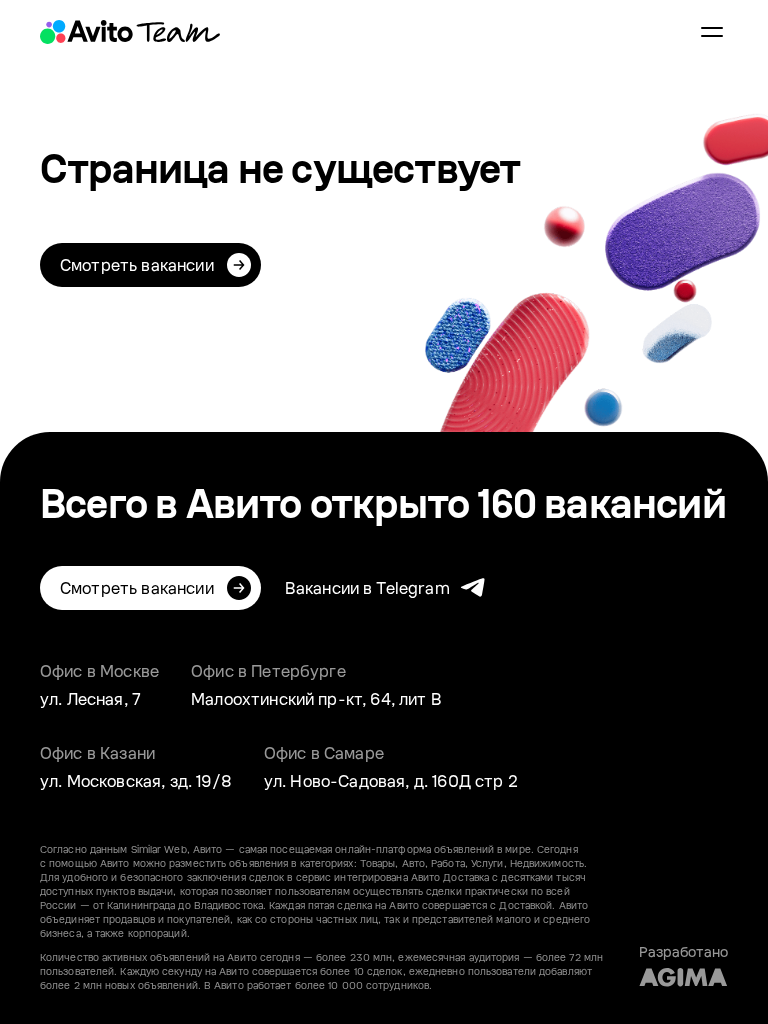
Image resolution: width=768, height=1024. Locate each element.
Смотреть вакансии (137, 265)
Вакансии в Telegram (367, 588)
